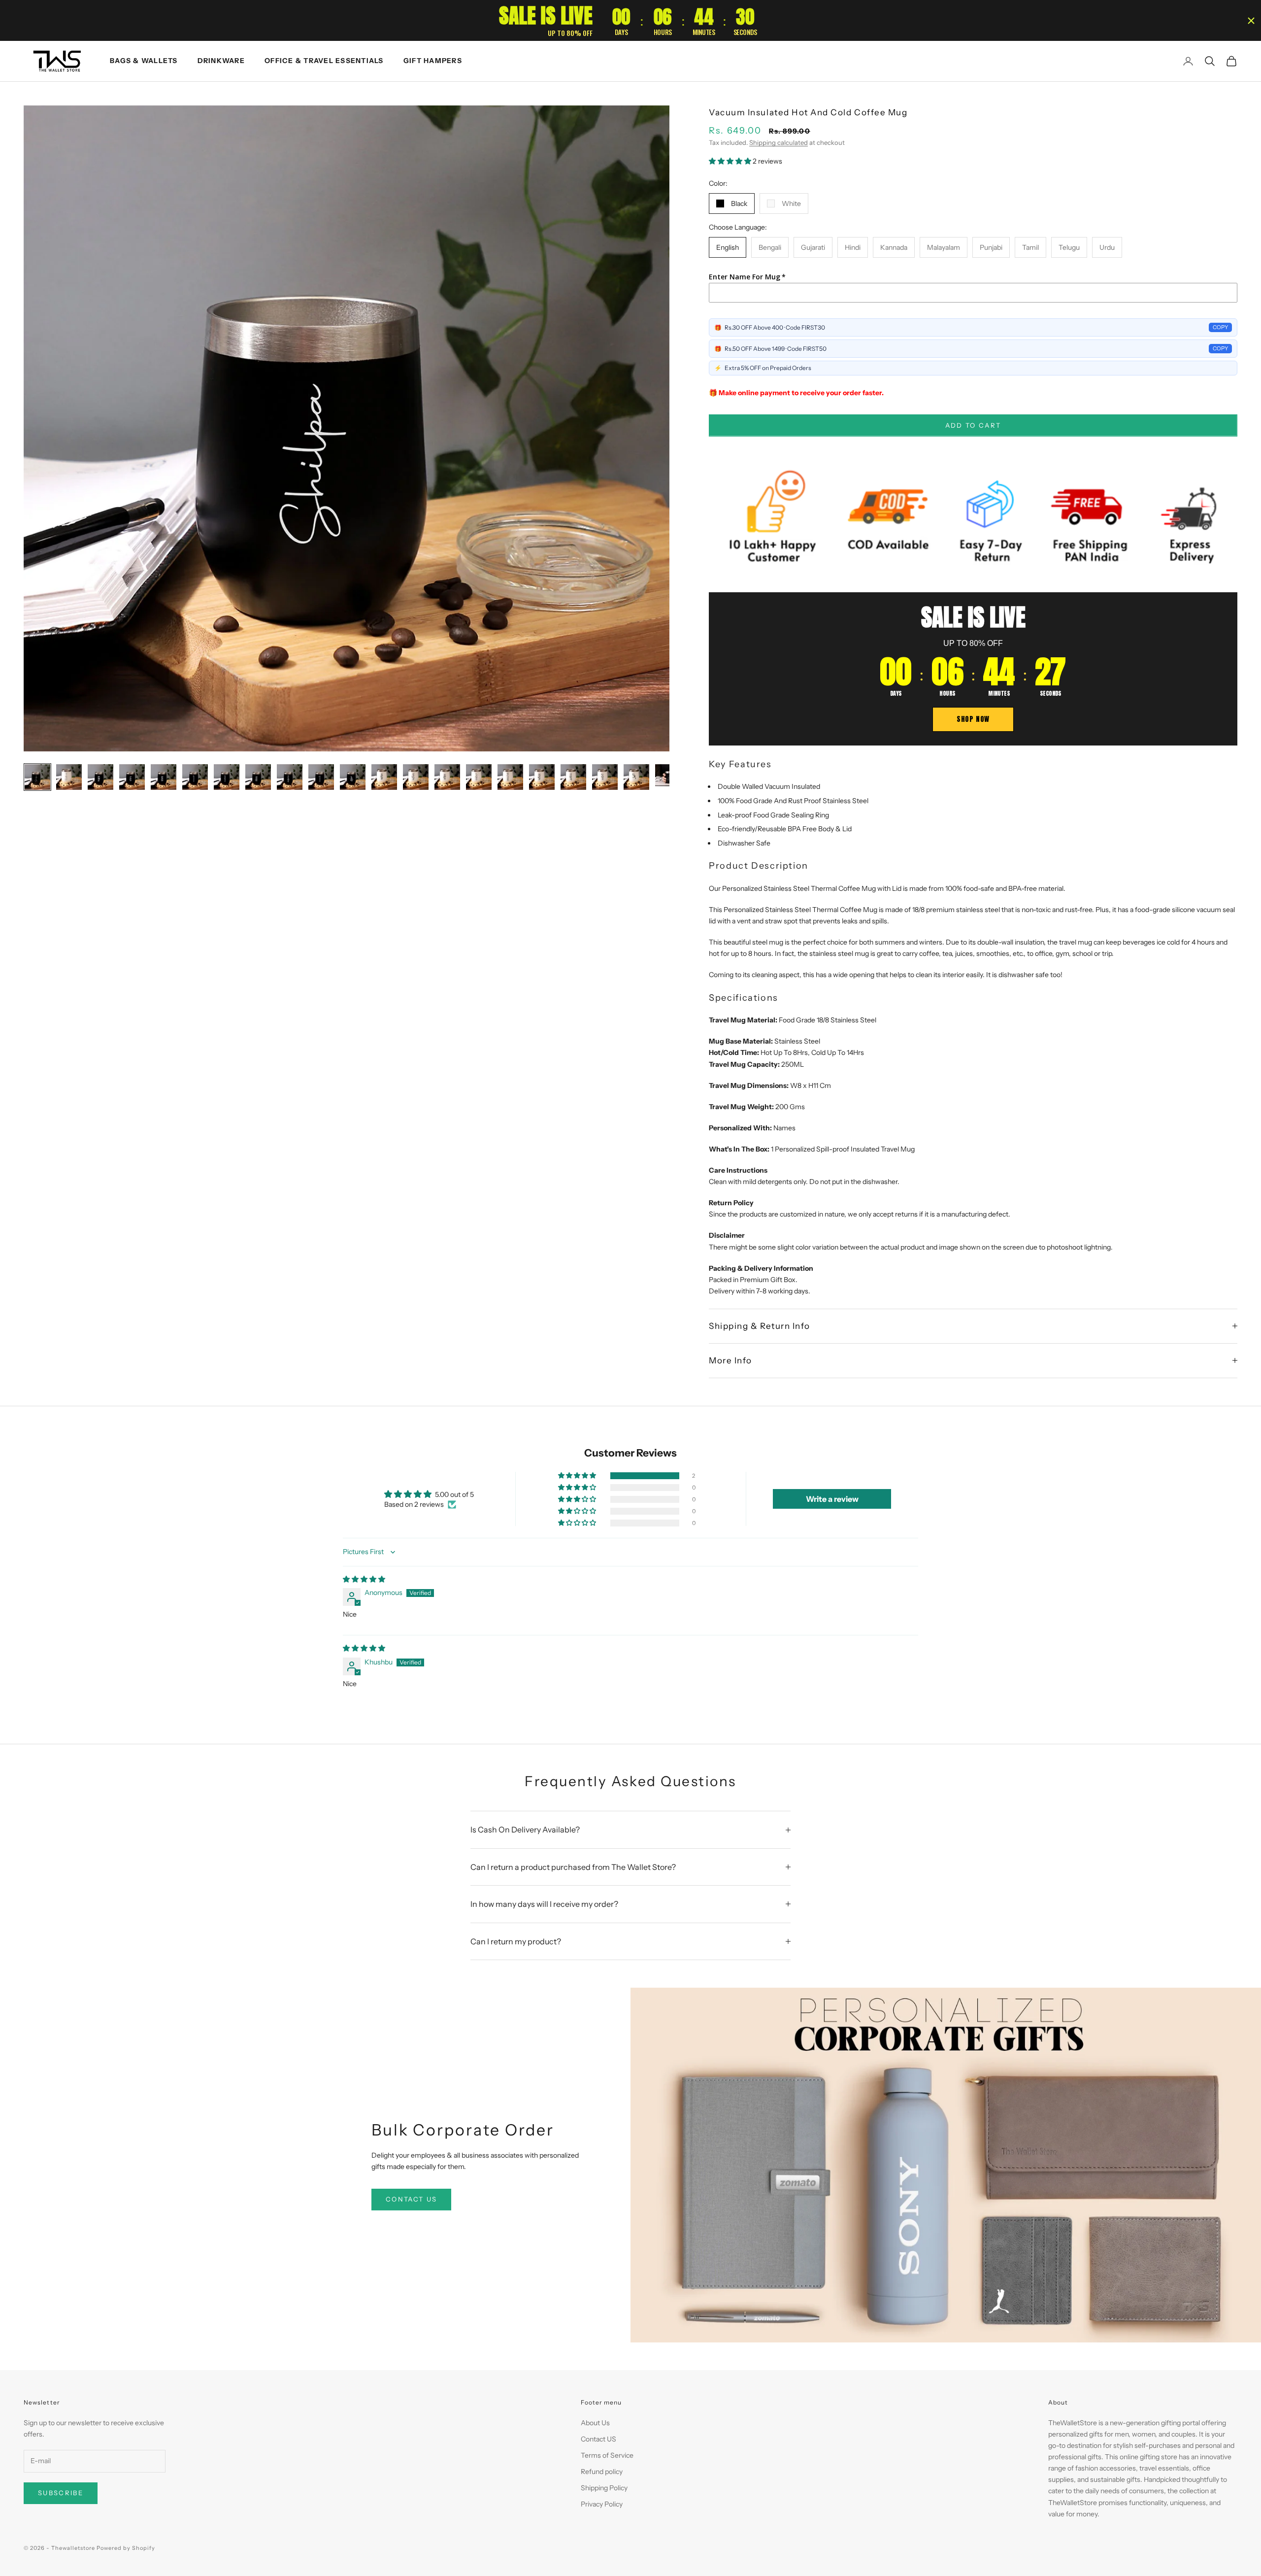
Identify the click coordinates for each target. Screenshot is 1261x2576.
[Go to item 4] (132, 777)
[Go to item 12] (384, 777)
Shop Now (973, 719)
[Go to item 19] (605, 777)
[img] (364, 1579)
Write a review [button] (832, 1499)
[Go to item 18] (573, 777)
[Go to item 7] (227, 777)
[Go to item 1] (37, 777)
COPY (1220, 327)
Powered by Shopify (126, 2548)
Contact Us (411, 2199)
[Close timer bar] (1251, 21)
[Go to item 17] (542, 777)
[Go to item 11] (353, 777)
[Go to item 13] (416, 777)
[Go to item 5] (164, 777)
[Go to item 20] (636, 777)
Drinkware (221, 61)
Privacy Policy (602, 2504)
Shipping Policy (604, 2488)
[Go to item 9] (290, 777)
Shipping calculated (779, 142)
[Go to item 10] (321, 777)
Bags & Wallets (144, 61)
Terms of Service (607, 2455)
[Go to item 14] (447, 777)
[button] (731, 161)
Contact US (598, 2439)
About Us (595, 2423)
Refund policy (602, 2472)
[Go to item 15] (479, 777)
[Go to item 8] (258, 777)
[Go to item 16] (510, 777)
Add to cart (973, 425)
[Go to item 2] (69, 777)
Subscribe (61, 2493)
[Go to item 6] (195, 777)
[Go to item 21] (668, 777)
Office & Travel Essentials (324, 61)
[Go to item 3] (100, 777)
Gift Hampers (433, 61)
